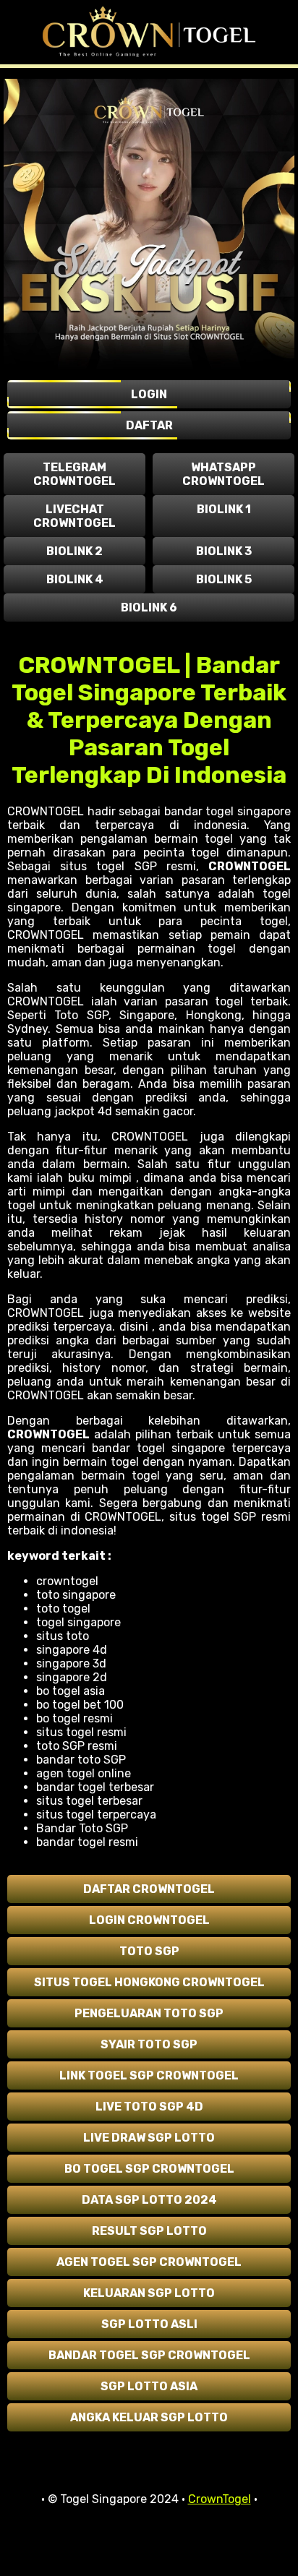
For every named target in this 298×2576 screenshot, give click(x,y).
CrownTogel (220, 2499)
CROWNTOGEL (250, 866)
